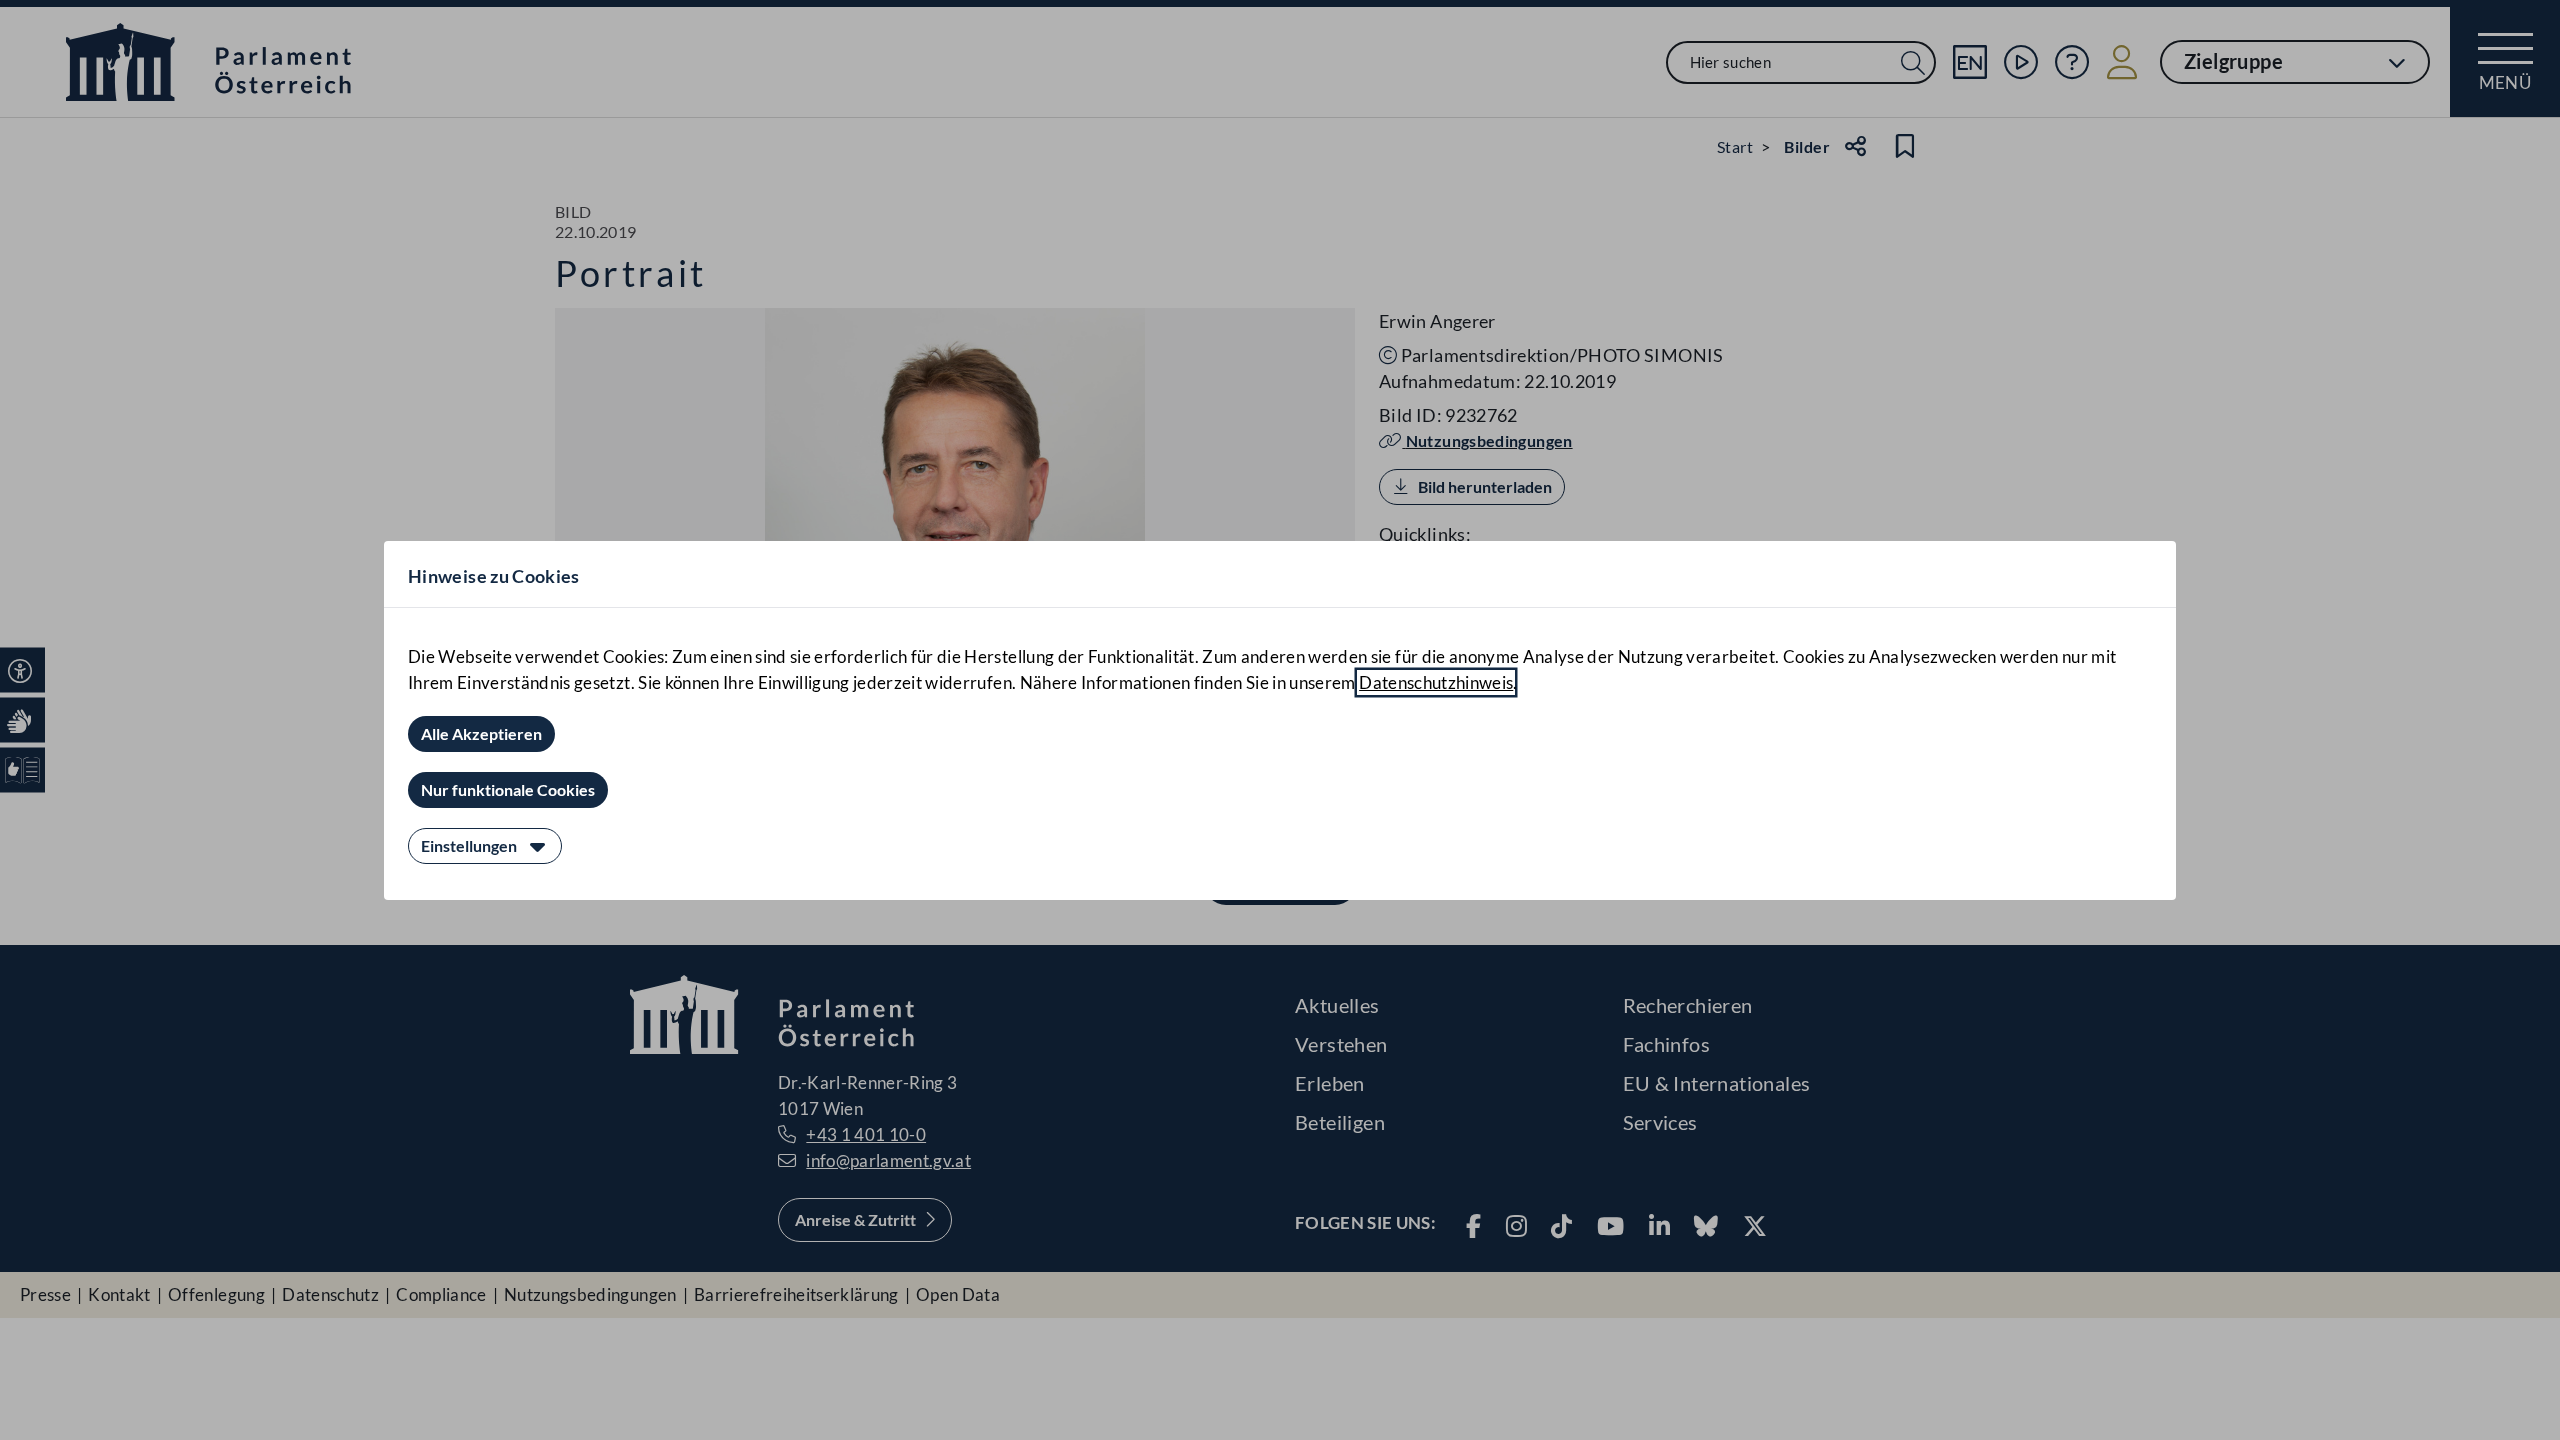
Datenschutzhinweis (1436, 682)
